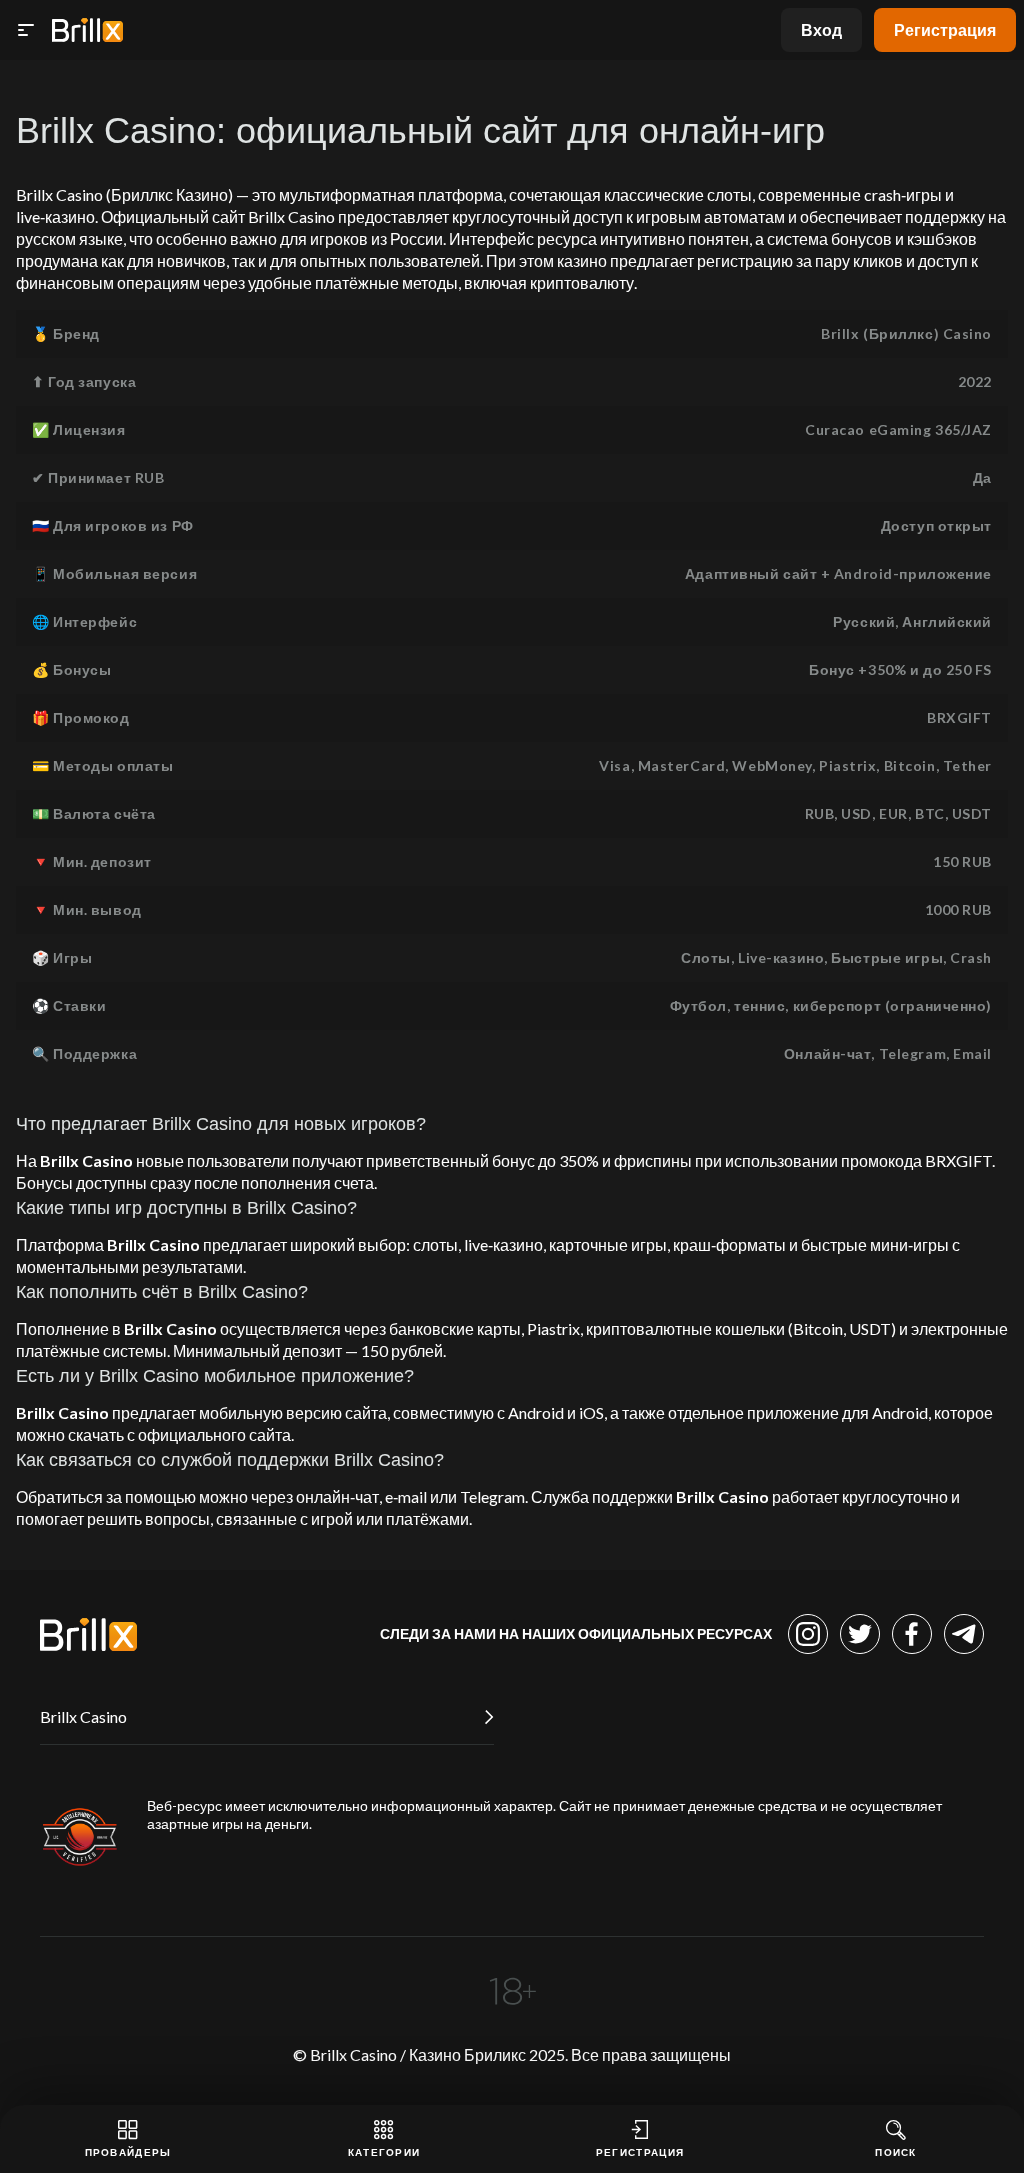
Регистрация (945, 29)
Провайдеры (128, 2152)
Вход (821, 29)
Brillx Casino (83, 1716)
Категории (384, 2152)
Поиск (896, 2152)
